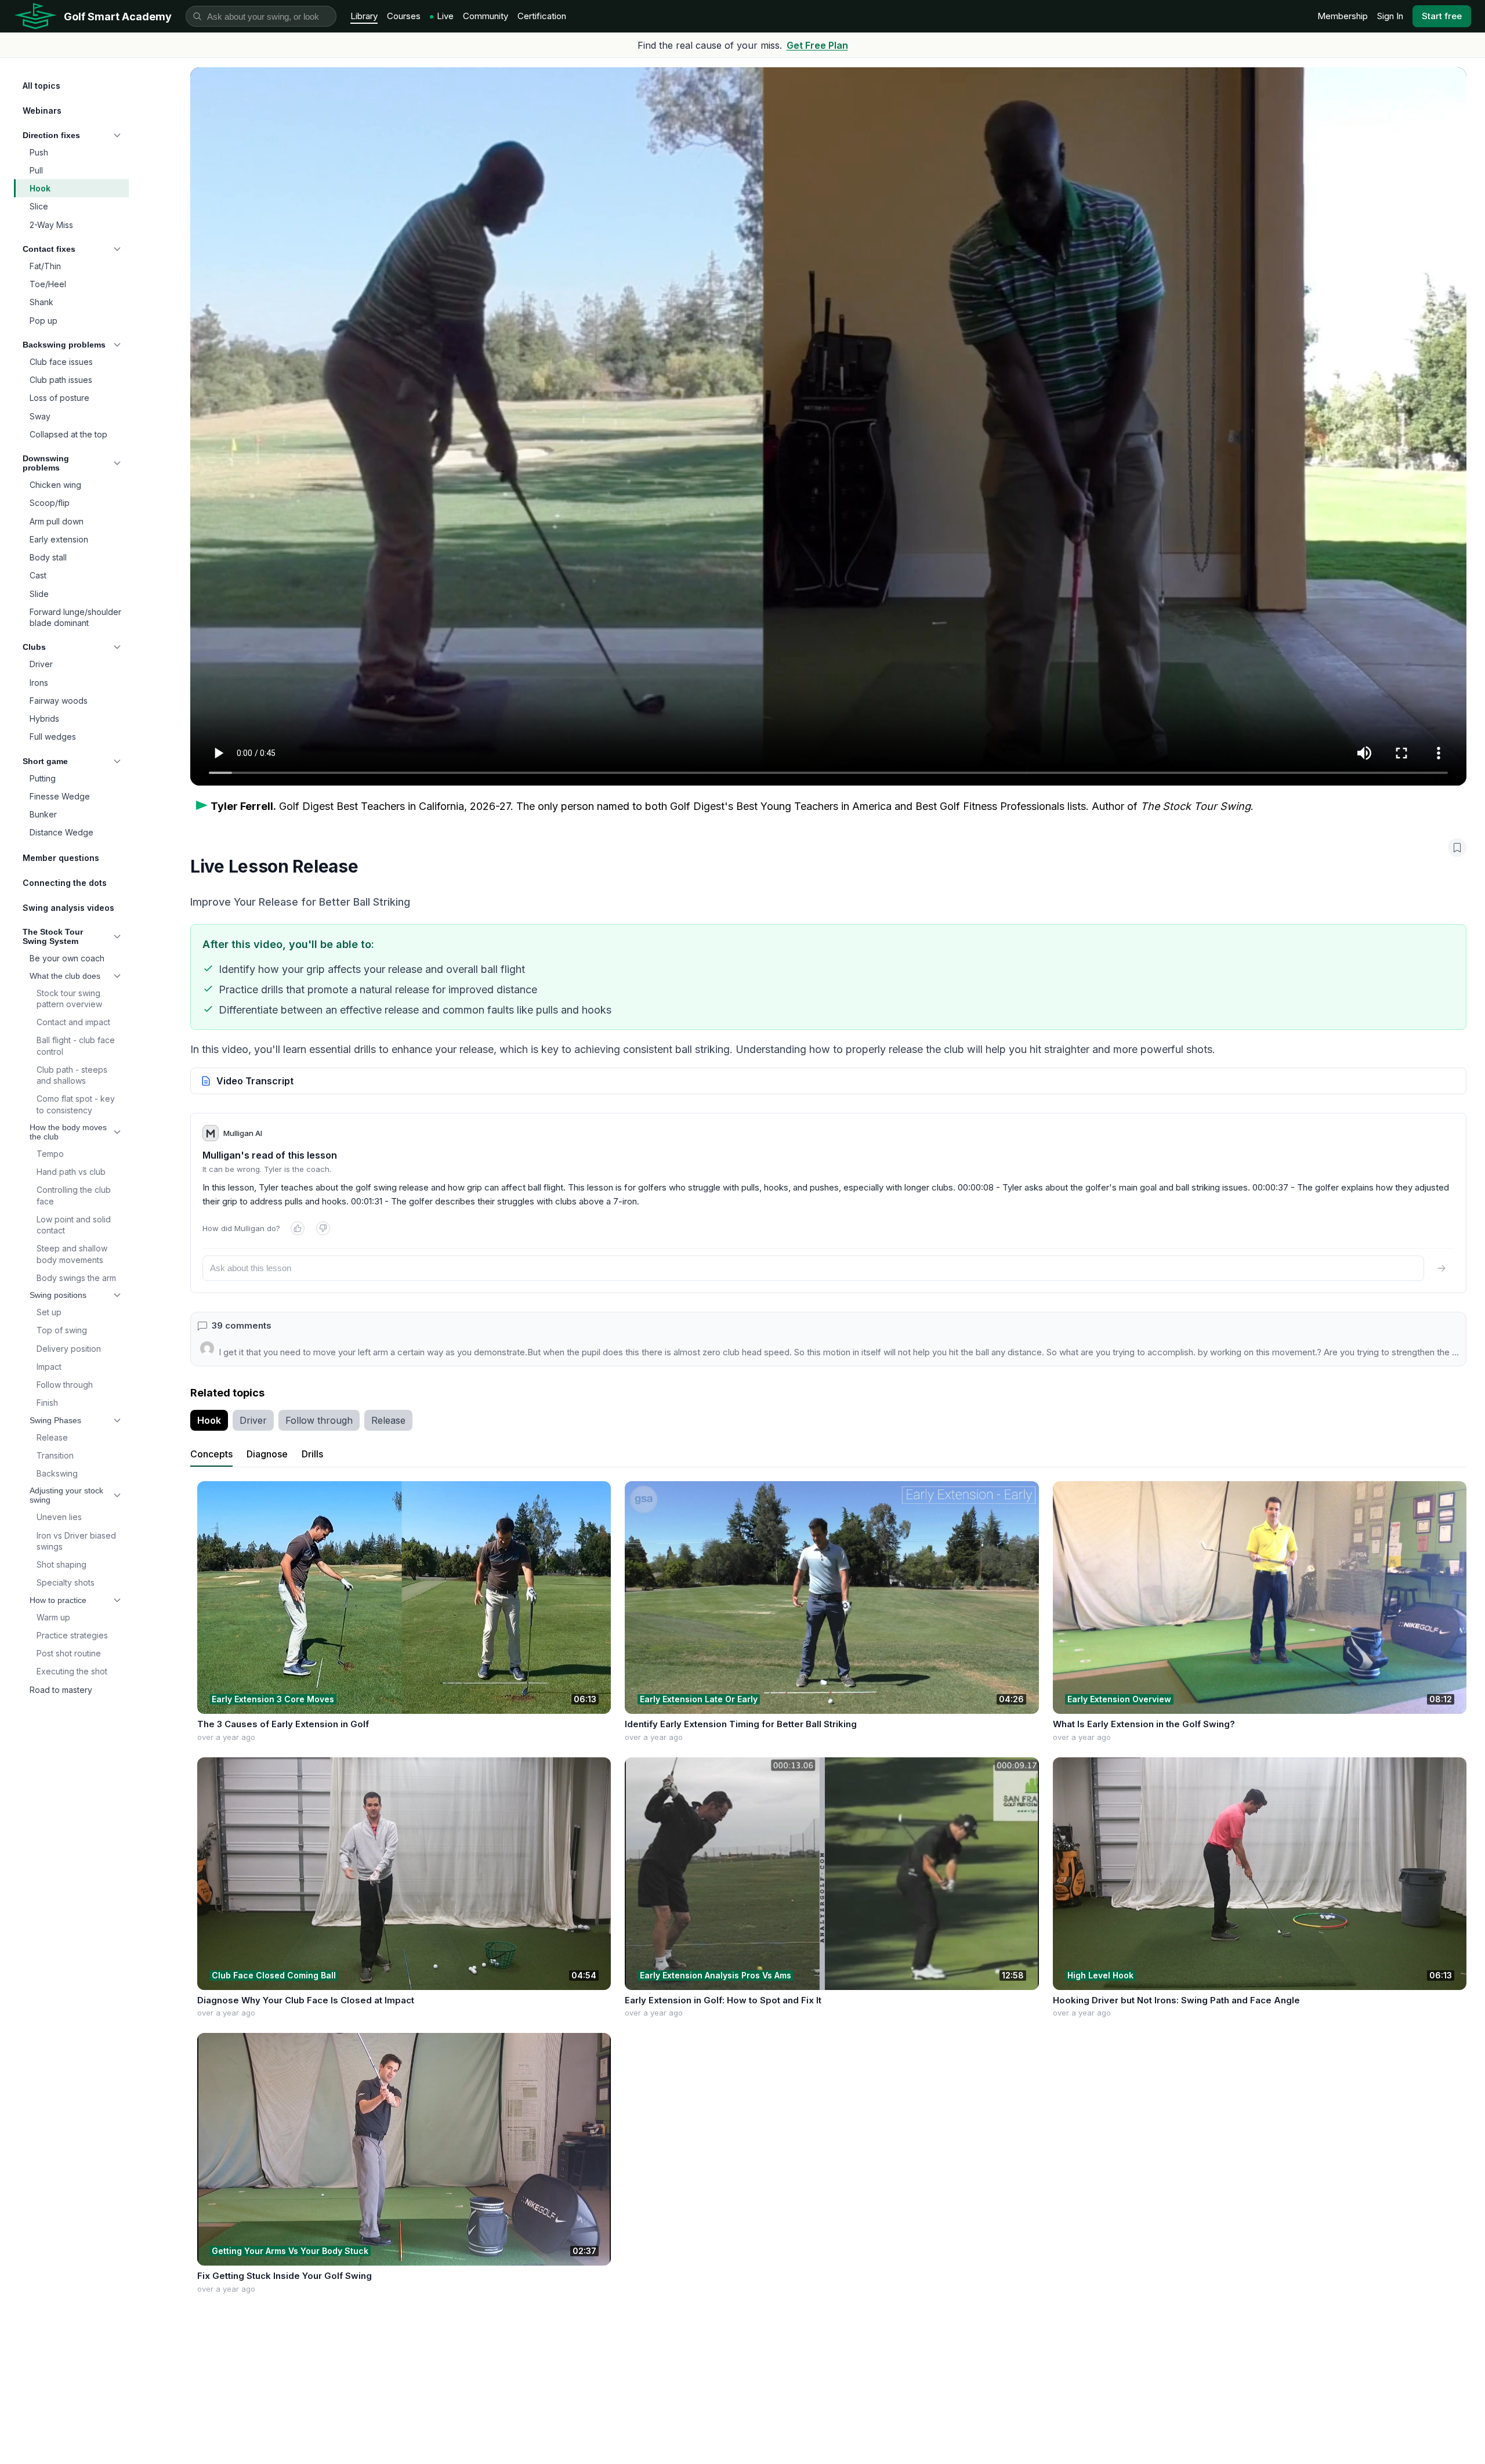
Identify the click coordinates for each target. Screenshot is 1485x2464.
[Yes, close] (298, 1228)
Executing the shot (72, 1671)
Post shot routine (69, 1653)
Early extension (59, 539)
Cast (38, 575)
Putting (43, 778)
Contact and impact (73, 1022)
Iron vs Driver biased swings (76, 1541)
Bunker (43, 814)
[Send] (1441, 1268)
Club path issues (61, 380)
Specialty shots (66, 1582)
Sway (40, 416)
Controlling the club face (74, 1195)
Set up (49, 1312)
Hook (40, 188)
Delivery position (69, 1349)
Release (52, 1437)
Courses (404, 16)
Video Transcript (255, 1081)
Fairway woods (59, 701)
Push (39, 152)
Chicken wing (55, 485)
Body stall (48, 557)
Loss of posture (59, 398)
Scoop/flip (50, 503)
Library (364, 16)
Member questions (61, 858)
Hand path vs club (71, 1172)
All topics (41, 86)
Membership (1343, 16)
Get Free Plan (817, 45)
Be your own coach (67, 958)
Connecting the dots (65, 883)
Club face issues (61, 362)
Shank (41, 302)
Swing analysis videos (68, 908)
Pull (36, 170)
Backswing (57, 1473)
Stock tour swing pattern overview (69, 998)
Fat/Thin (45, 266)
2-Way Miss (51, 225)
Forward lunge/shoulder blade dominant (75, 617)
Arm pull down (57, 521)
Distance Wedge (61, 832)
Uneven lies (59, 1517)
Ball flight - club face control (76, 1045)
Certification (542, 16)
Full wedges (53, 737)
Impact (49, 1367)
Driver (41, 664)
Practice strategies (72, 1635)
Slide (39, 594)
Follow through (65, 1385)
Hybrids (44, 719)
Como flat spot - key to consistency (76, 1104)
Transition (55, 1455)
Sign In (1390, 16)
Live (445, 16)
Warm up (53, 1617)
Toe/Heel (48, 284)
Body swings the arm (76, 1278)
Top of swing (62, 1330)
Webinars (42, 111)
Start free (1442, 16)
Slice (39, 206)
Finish (47, 1403)
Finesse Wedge (60, 796)
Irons (39, 683)
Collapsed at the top (68, 434)
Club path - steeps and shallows (72, 1075)
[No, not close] (323, 1228)
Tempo (50, 1154)
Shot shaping (61, 1564)
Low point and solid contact (74, 1225)
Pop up (44, 321)
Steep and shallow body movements (72, 1254)
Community (486, 16)
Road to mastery (61, 1690)
